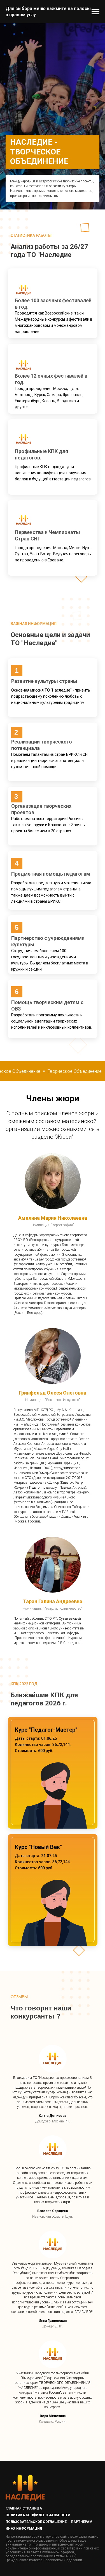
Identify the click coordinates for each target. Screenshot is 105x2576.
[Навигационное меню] (95, 12)
